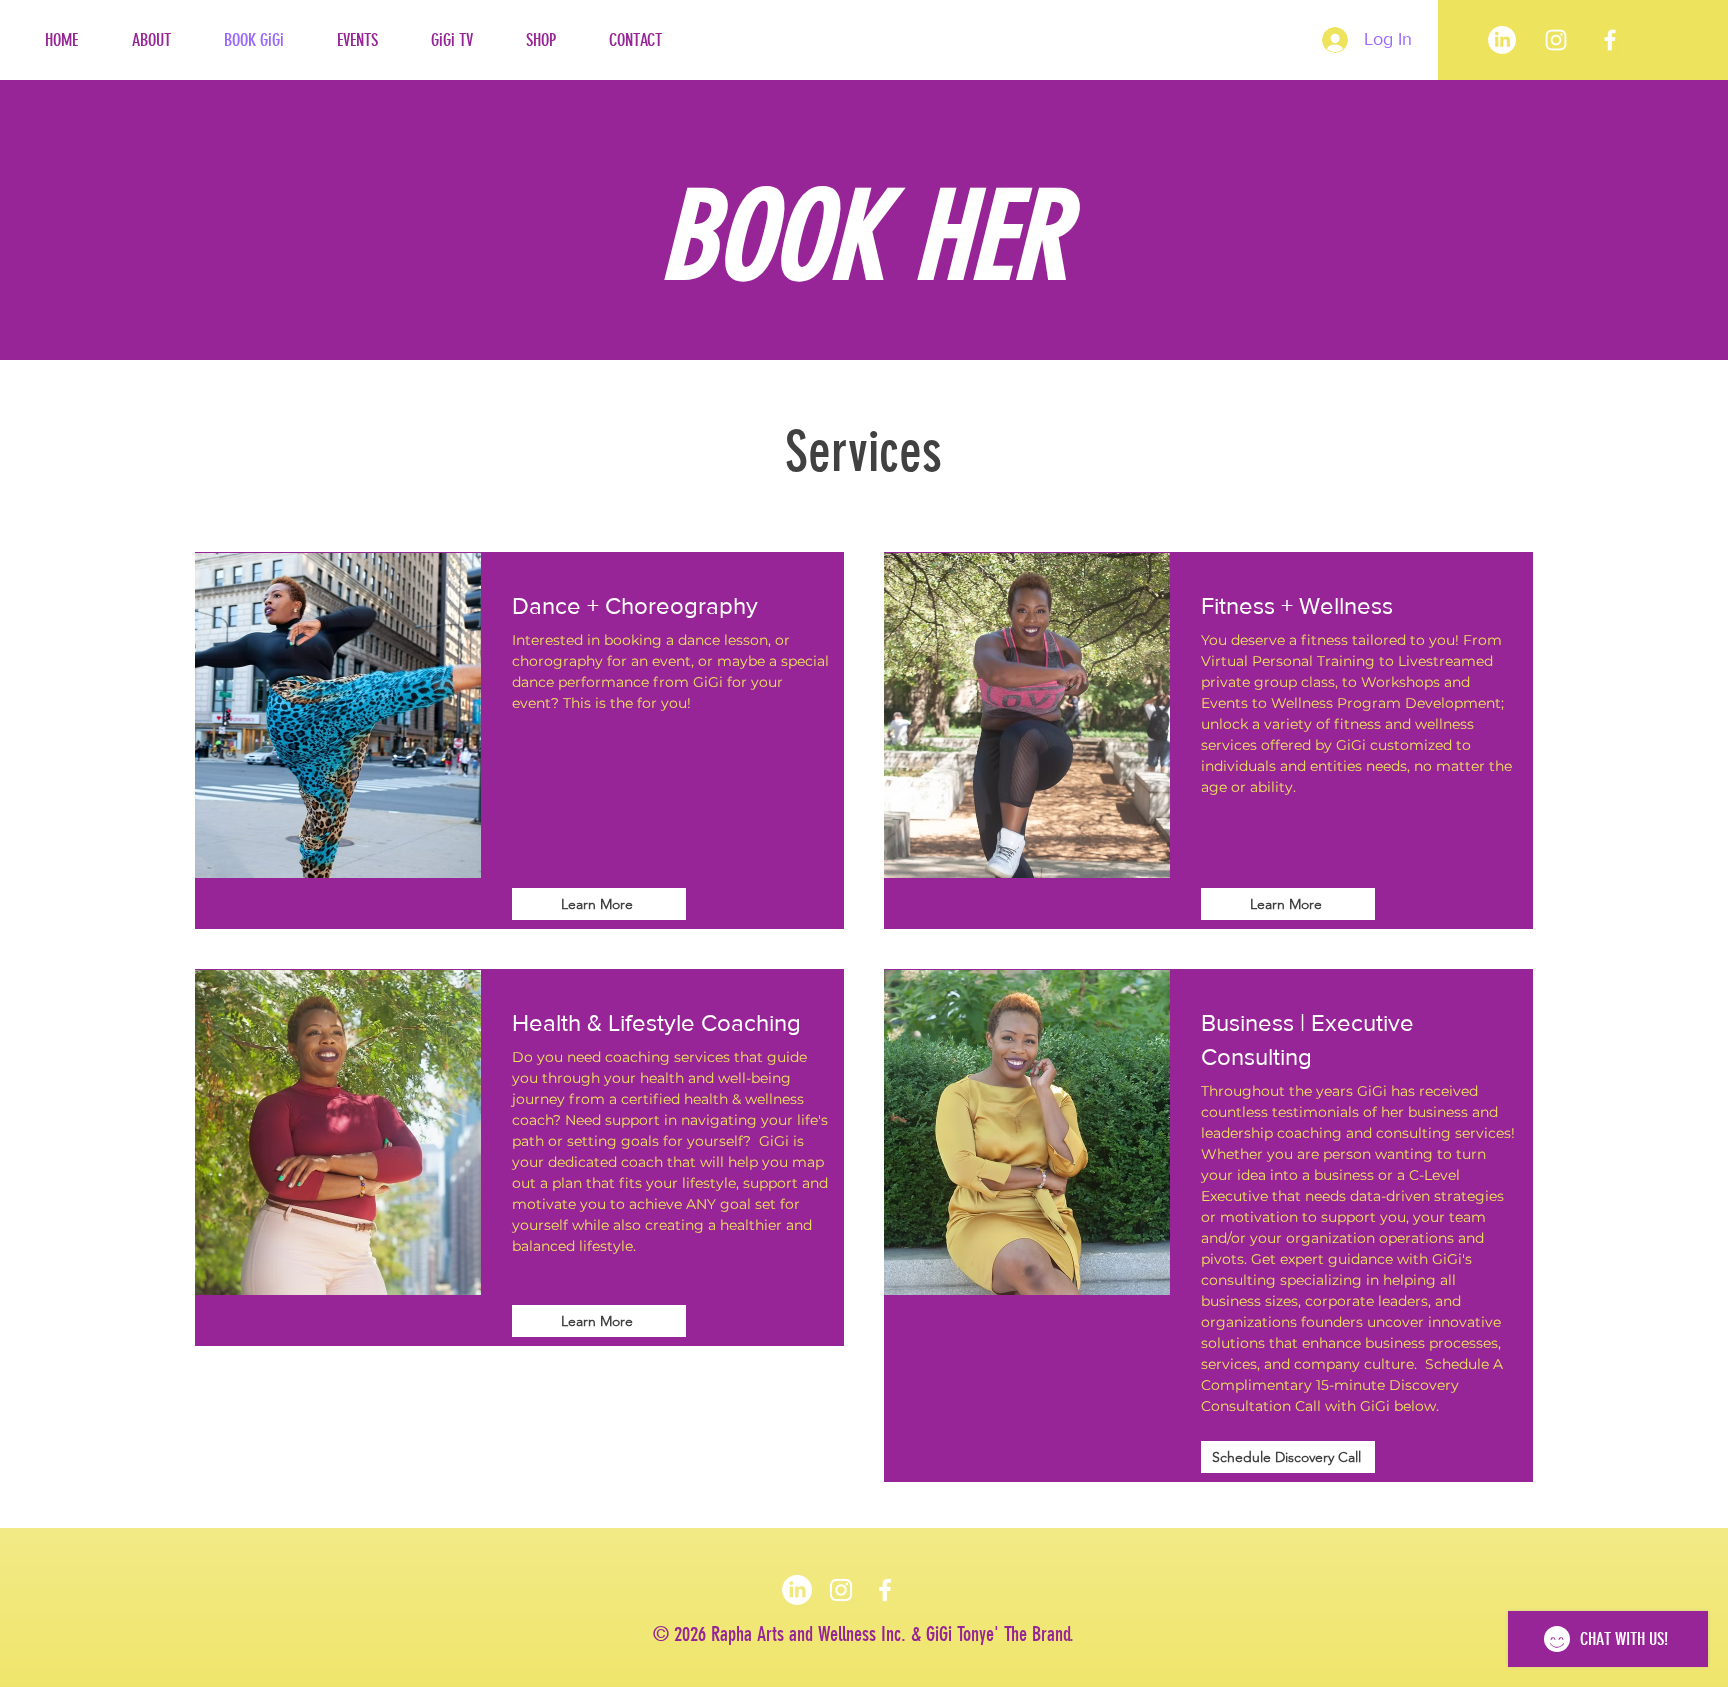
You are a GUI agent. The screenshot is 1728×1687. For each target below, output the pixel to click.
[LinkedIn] (1502, 40)
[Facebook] (1610, 40)
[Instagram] (841, 1590)
